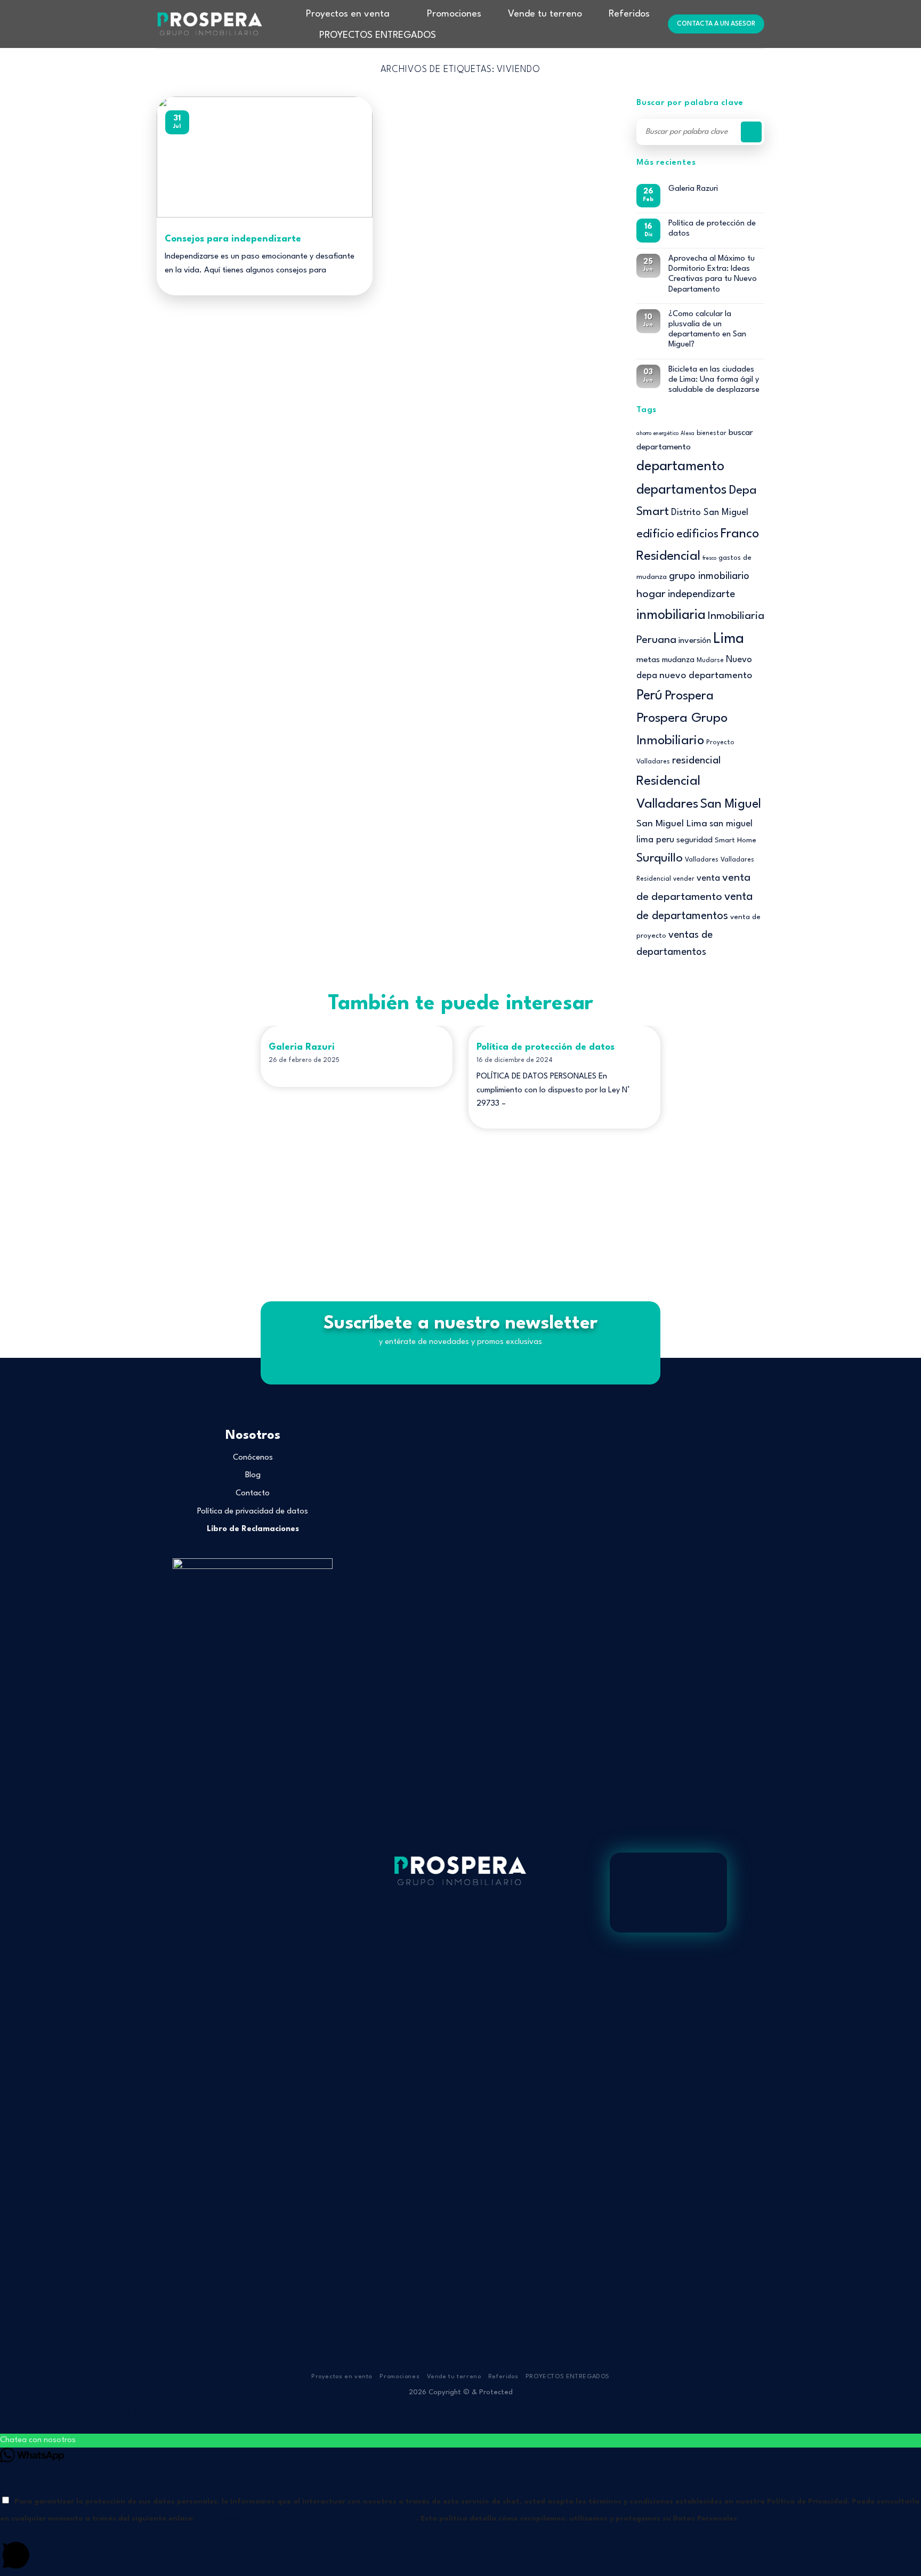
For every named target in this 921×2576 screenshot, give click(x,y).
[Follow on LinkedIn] (473, 1927)
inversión (695, 641)
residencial (696, 761)
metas (648, 660)
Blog (253, 1475)
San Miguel (731, 804)
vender (684, 879)
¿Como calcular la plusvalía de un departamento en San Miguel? (707, 330)
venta (708, 878)
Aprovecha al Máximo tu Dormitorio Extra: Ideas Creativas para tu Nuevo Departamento (713, 274)
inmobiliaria (671, 615)
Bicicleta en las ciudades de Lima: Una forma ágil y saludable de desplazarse (714, 380)
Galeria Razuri (693, 189)
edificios (697, 534)
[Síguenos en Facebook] (447, 1927)
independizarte (701, 594)
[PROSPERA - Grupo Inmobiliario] (210, 24)
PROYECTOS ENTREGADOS (378, 35)
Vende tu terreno (545, 14)
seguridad (694, 840)
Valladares (702, 860)
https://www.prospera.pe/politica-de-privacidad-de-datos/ (305, 2519)
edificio (655, 534)
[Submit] (751, 132)
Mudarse (710, 661)
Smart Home (736, 840)
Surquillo (660, 858)
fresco (709, 558)
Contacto (253, 1494)
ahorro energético (657, 434)
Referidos (629, 14)
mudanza (678, 660)
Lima (729, 639)
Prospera (689, 696)
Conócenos (253, 1458)
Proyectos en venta (348, 14)
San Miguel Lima (672, 824)
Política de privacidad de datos (253, 1512)
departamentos (682, 490)
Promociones (454, 14)
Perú (649, 696)
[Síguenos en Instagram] (461, 1927)
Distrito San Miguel (710, 513)
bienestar (712, 433)
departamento (680, 467)
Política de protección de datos (712, 229)
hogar (651, 594)
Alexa (688, 434)
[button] (461, 2441)
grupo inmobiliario (709, 576)
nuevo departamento (706, 675)
